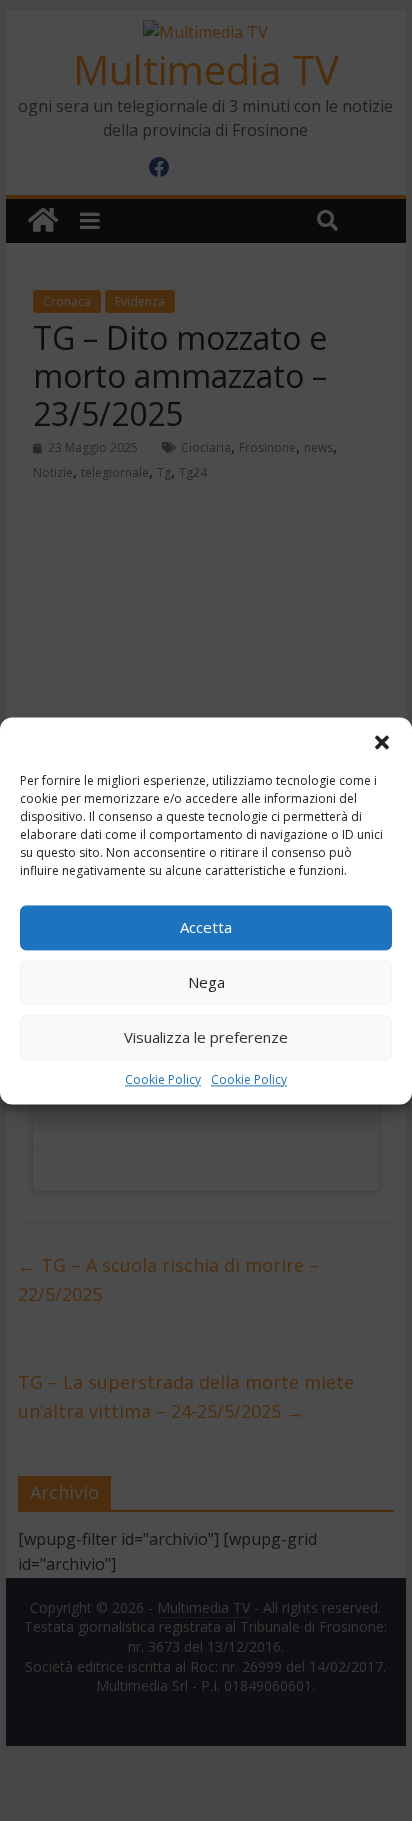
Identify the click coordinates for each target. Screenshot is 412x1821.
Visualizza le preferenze (206, 1037)
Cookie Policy (163, 1079)
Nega (206, 982)
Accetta (206, 927)
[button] (382, 742)
